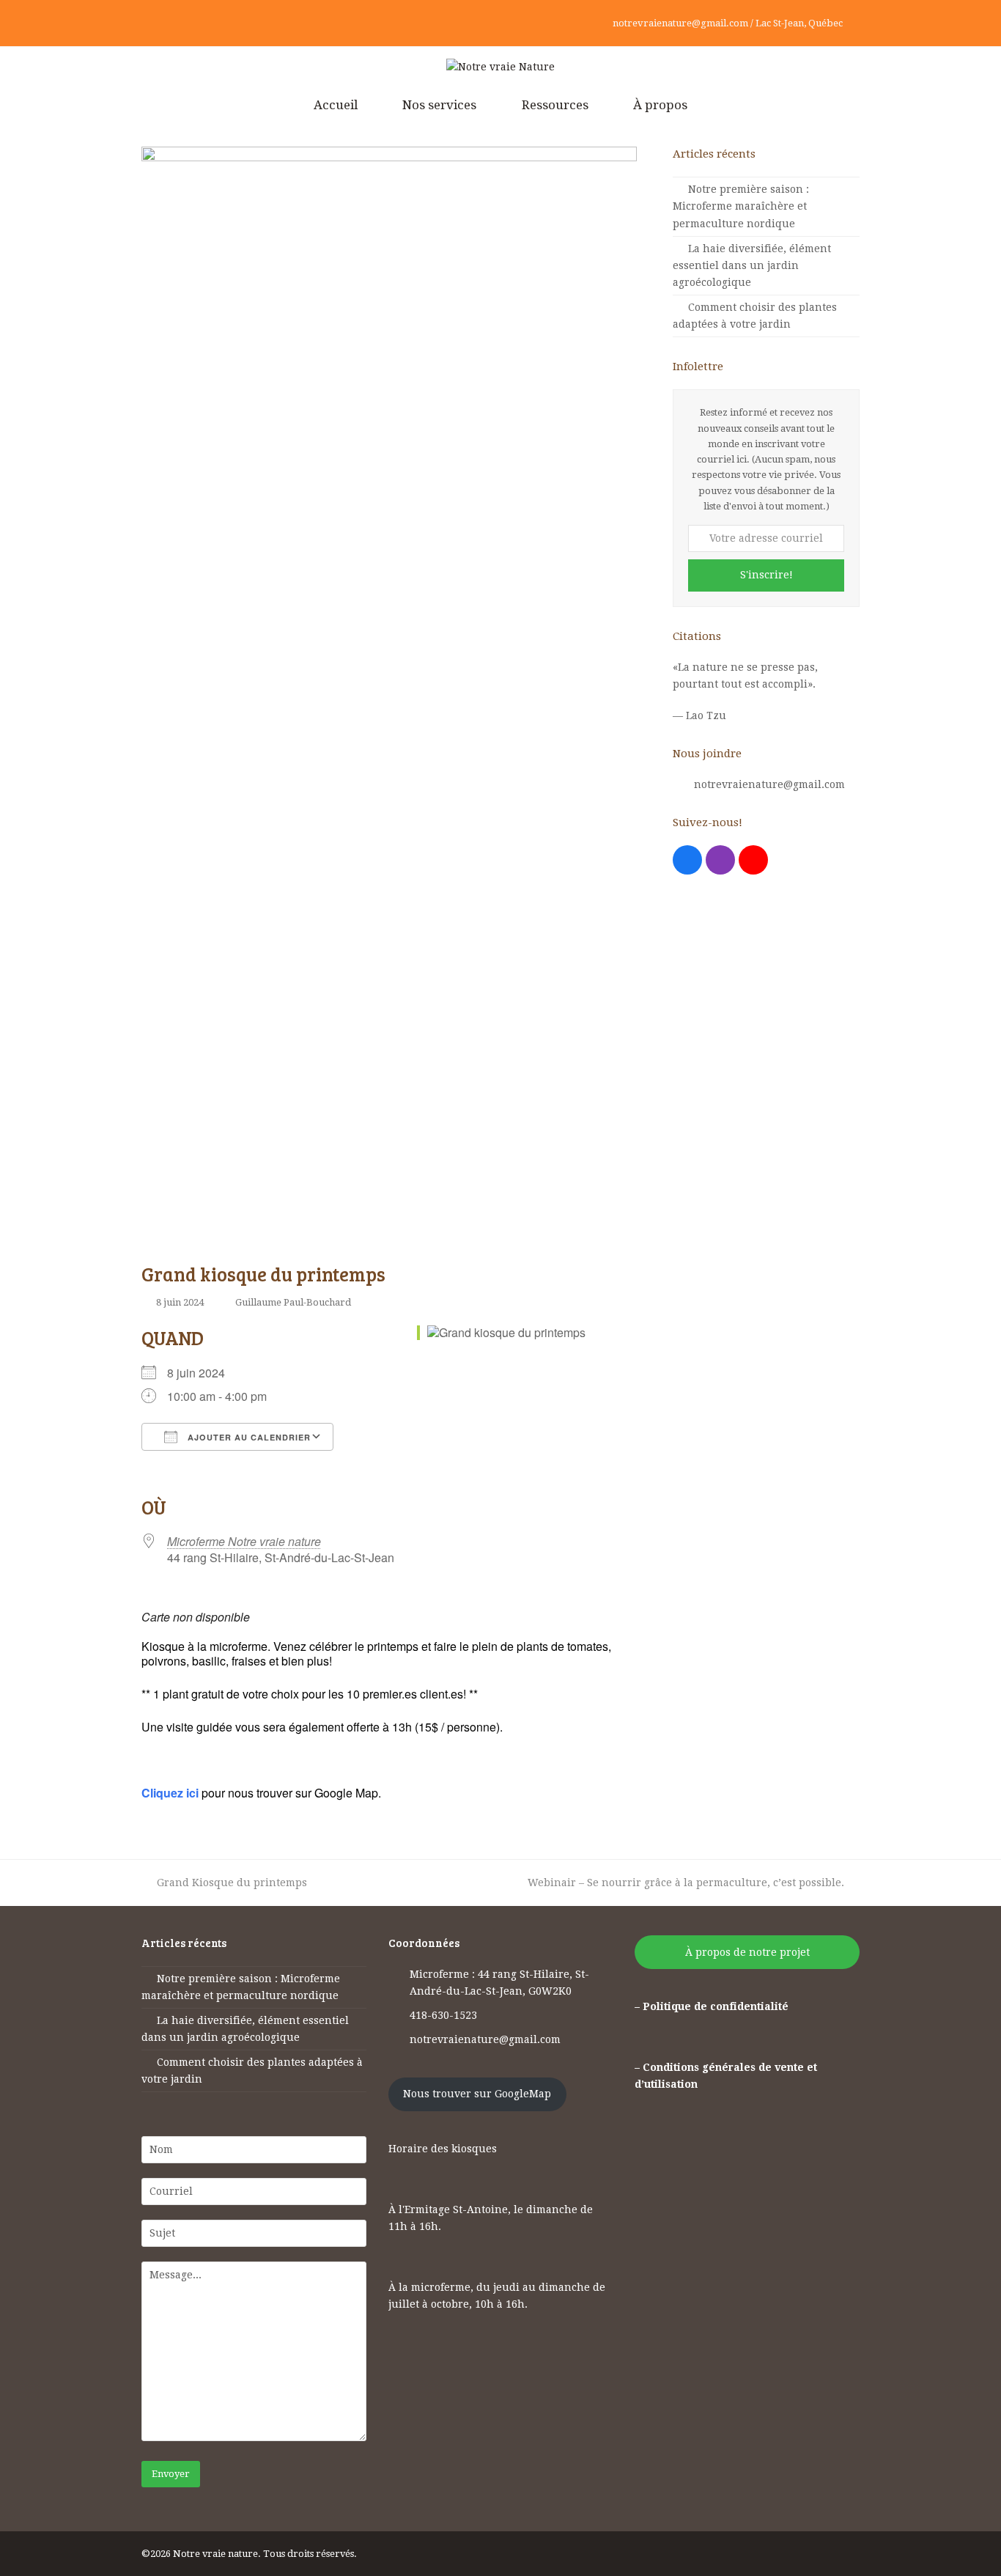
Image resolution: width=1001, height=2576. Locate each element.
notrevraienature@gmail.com (769, 784)
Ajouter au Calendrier (248, 1437)
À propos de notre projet (747, 1952)
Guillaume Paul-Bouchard (293, 1302)
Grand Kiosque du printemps (232, 1883)
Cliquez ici (170, 1793)
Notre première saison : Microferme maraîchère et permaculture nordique (741, 206)
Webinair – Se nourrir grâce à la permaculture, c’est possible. (686, 1883)
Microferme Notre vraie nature (244, 1541)
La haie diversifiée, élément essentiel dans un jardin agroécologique (752, 265)
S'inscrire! (767, 575)
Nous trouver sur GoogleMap (477, 2094)
